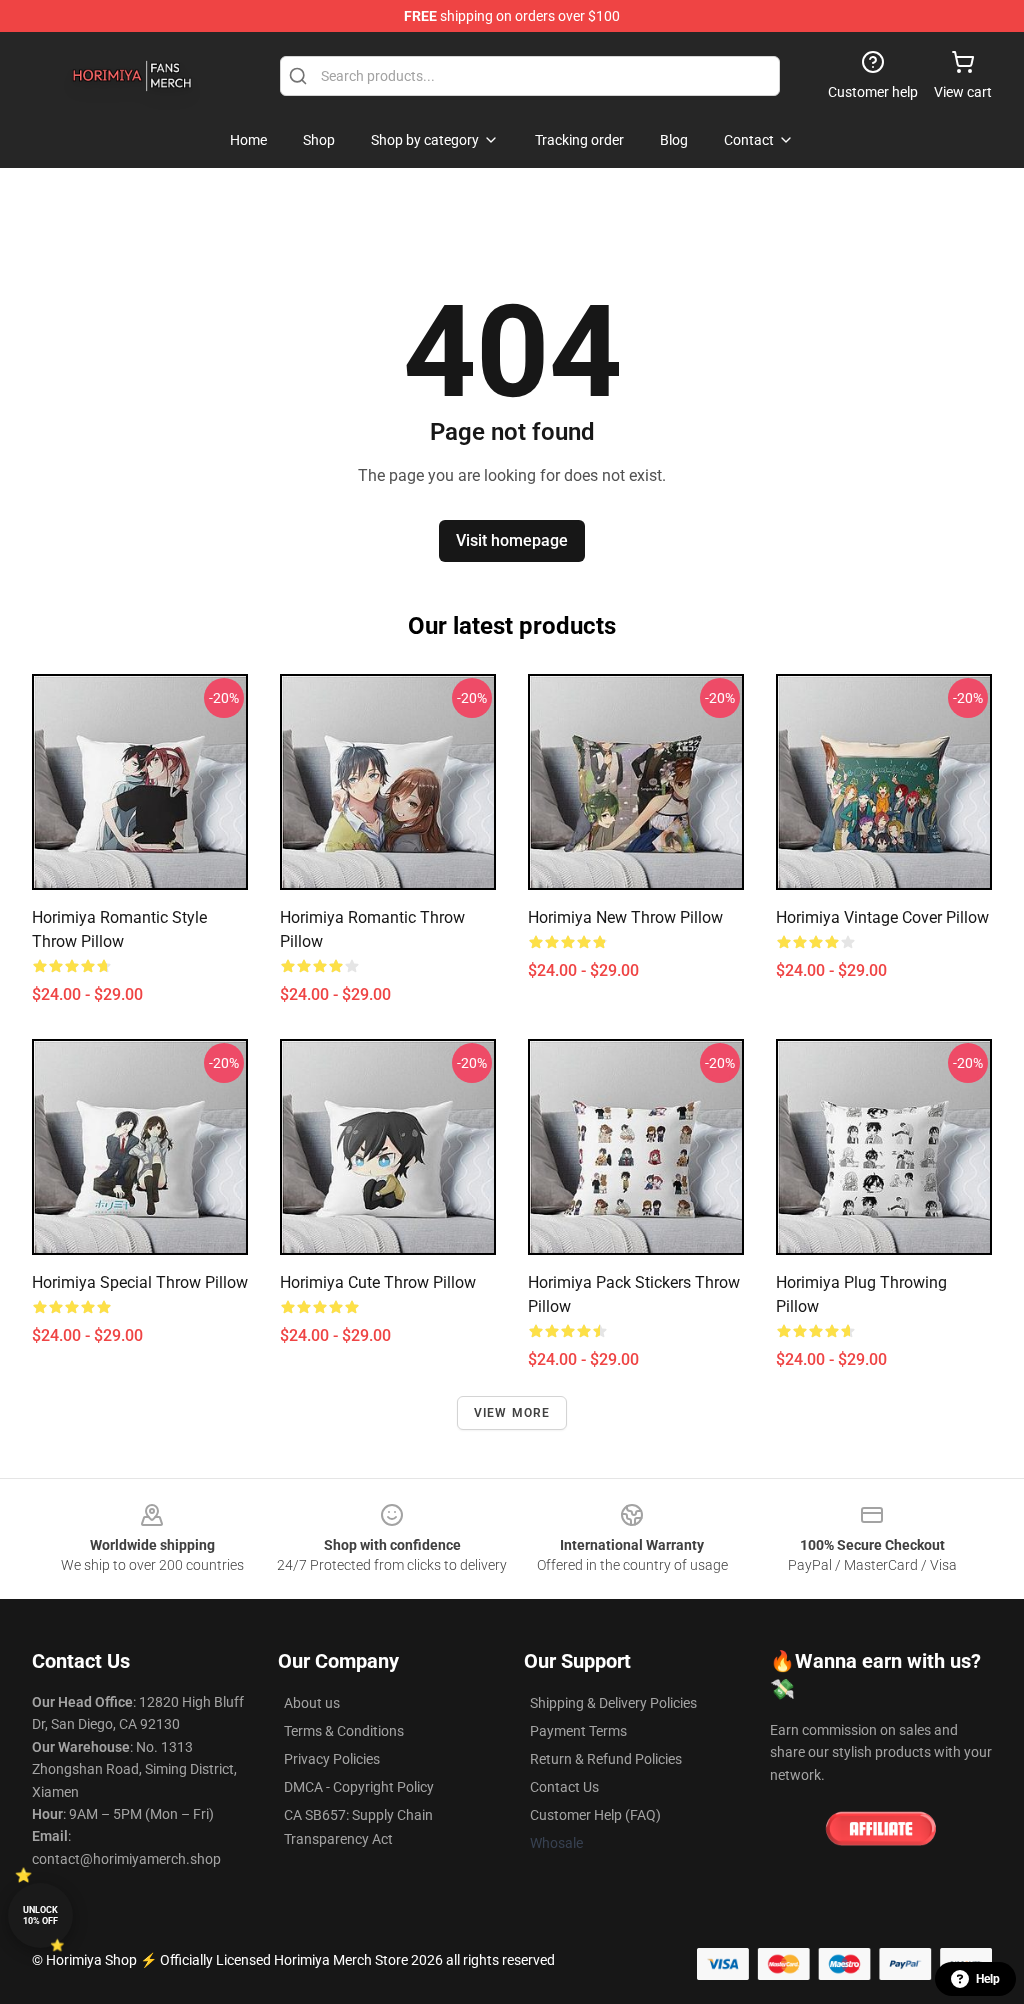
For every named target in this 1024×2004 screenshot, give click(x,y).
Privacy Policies (332, 1759)
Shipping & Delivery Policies (613, 1703)
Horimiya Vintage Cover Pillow (882, 917)
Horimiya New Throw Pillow (625, 917)
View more (512, 1413)
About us (312, 1703)
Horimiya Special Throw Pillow (140, 1282)
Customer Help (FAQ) (595, 1815)
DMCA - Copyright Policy (359, 1787)
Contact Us (564, 1787)
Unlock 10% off (40, 1915)
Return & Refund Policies (606, 1759)
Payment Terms (578, 1731)
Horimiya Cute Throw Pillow (378, 1282)
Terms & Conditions (344, 1731)
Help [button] (988, 1979)
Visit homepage (512, 540)
